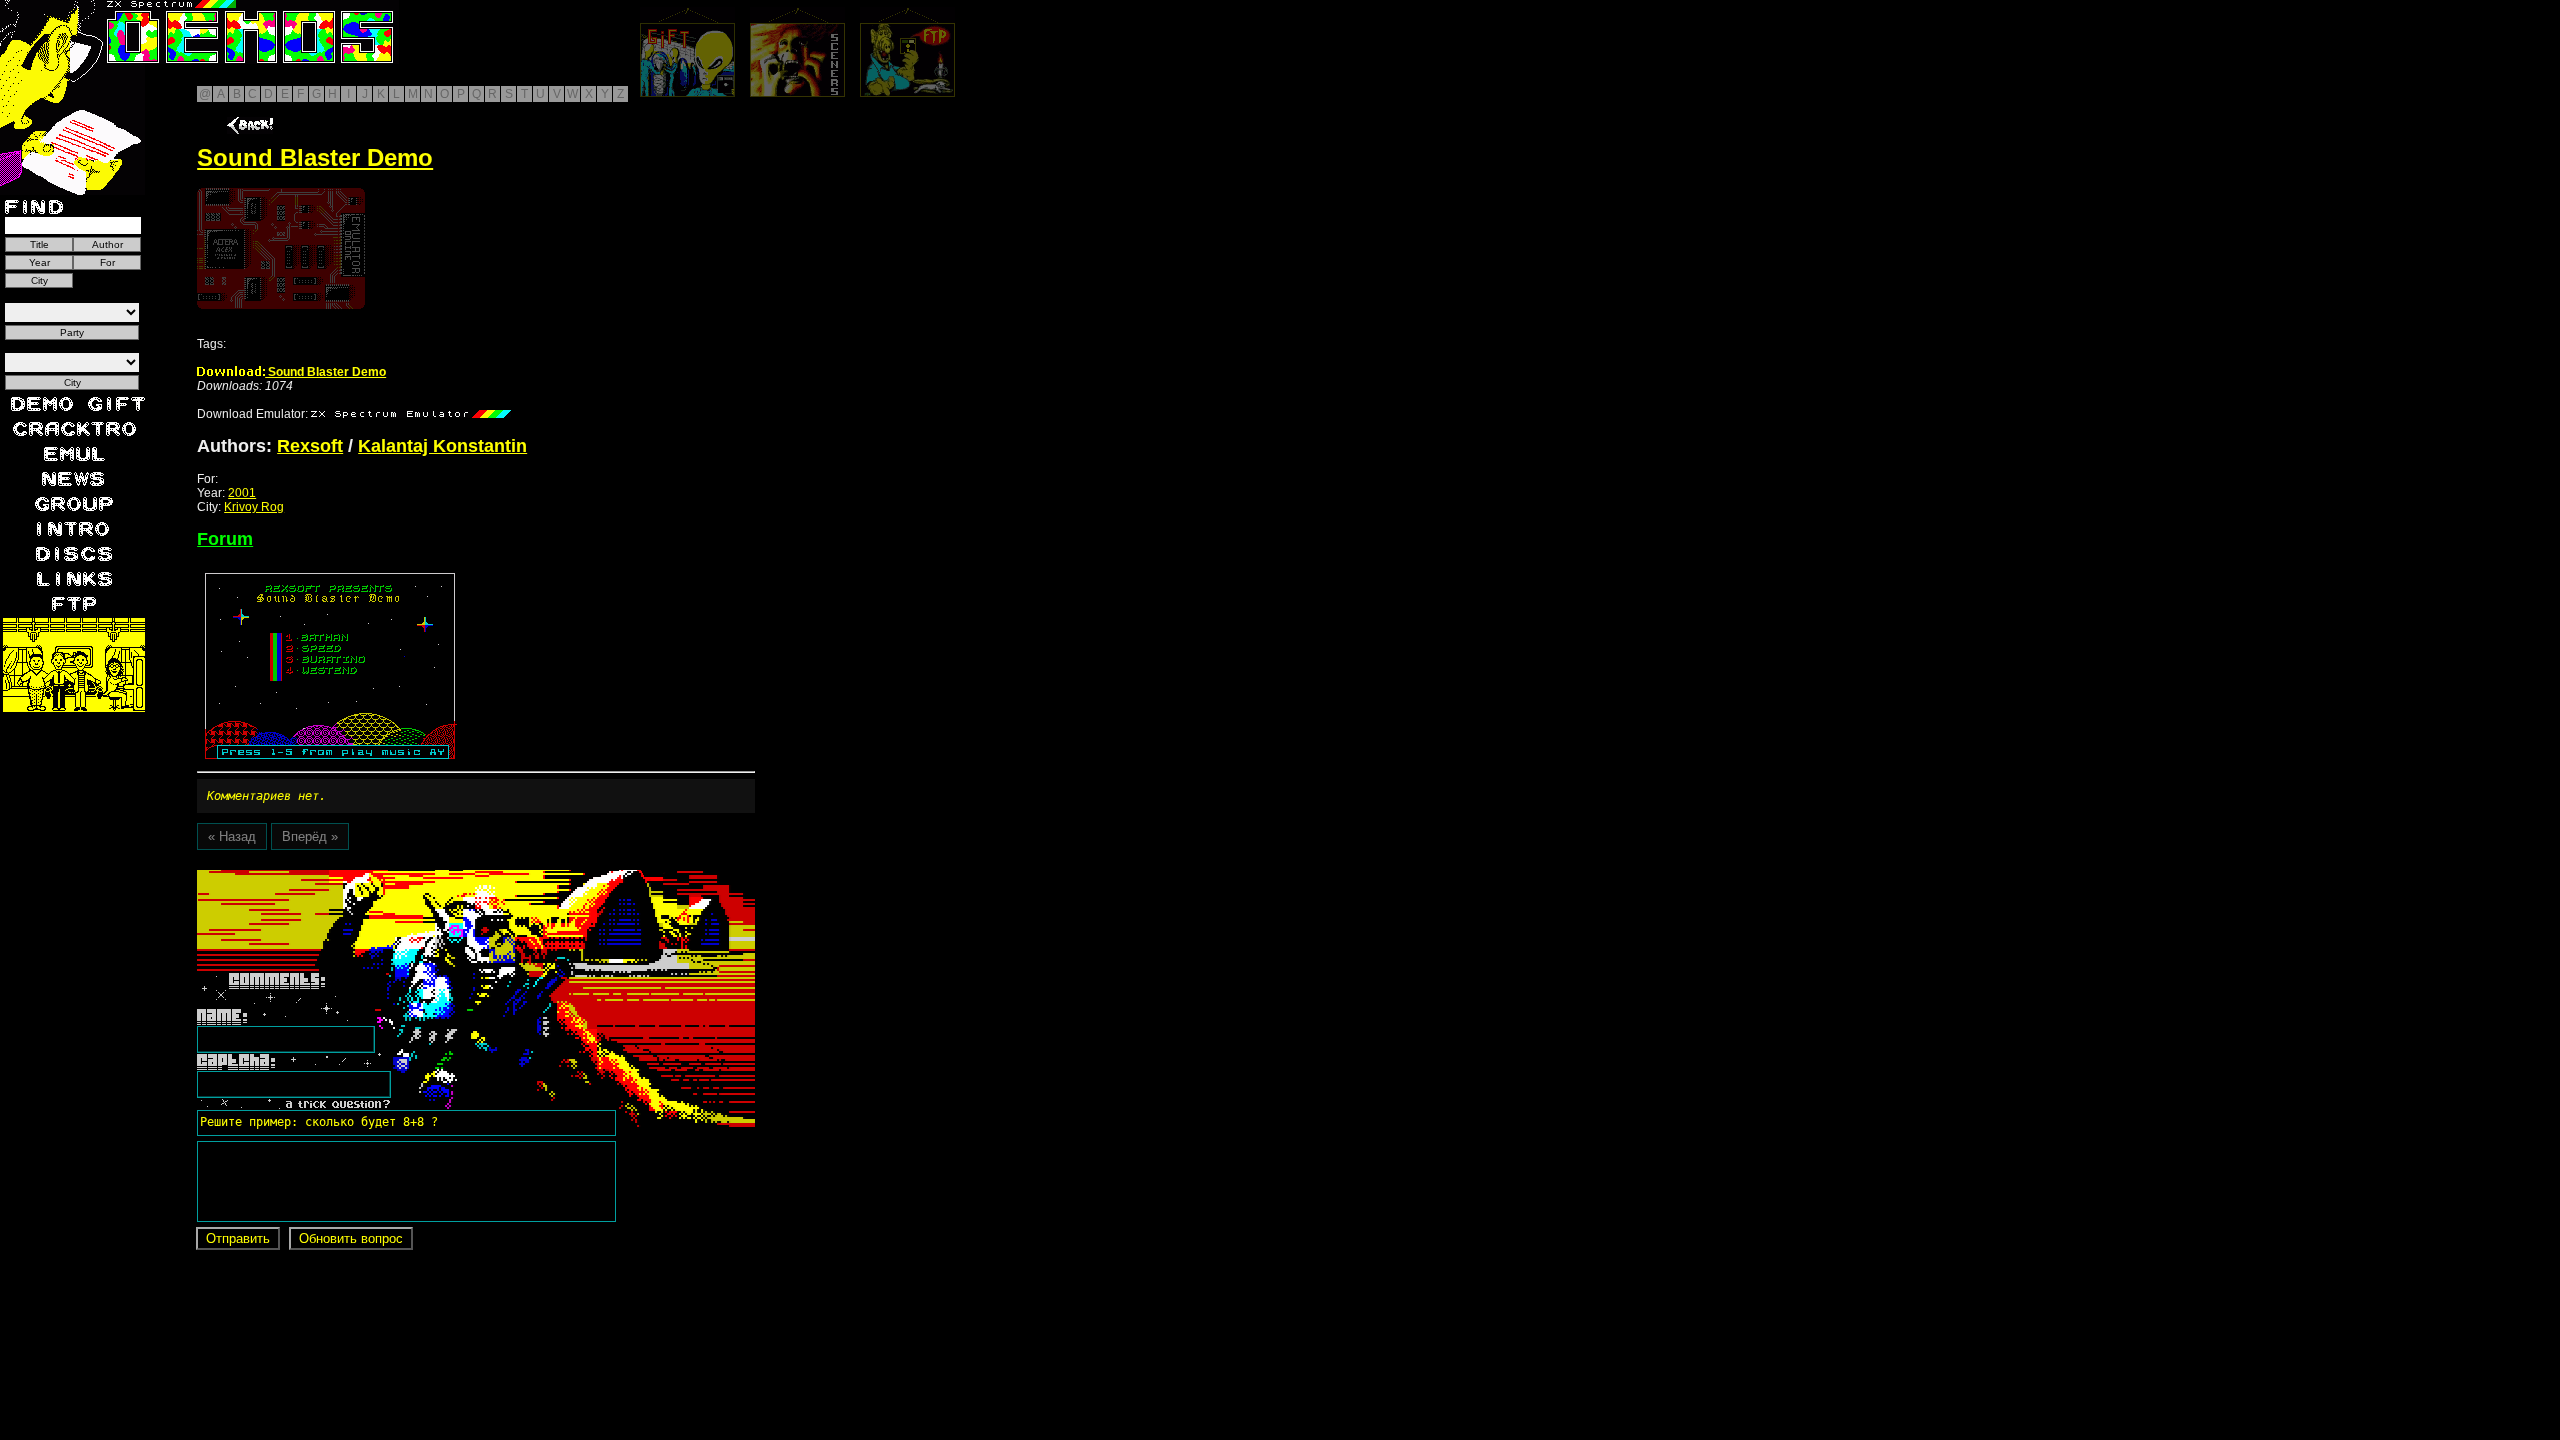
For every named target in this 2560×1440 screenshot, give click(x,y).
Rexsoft (310, 446)
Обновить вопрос (351, 1238)
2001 (242, 493)
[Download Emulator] (411, 414)
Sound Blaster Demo (325, 372)
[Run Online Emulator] (281, 248)
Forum (225, 539)
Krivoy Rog (254, 507)
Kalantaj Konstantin (442, 446)
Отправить (238, 1238)
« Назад (232, 836)
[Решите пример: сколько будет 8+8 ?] (316, 877)
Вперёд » (310, 836)
